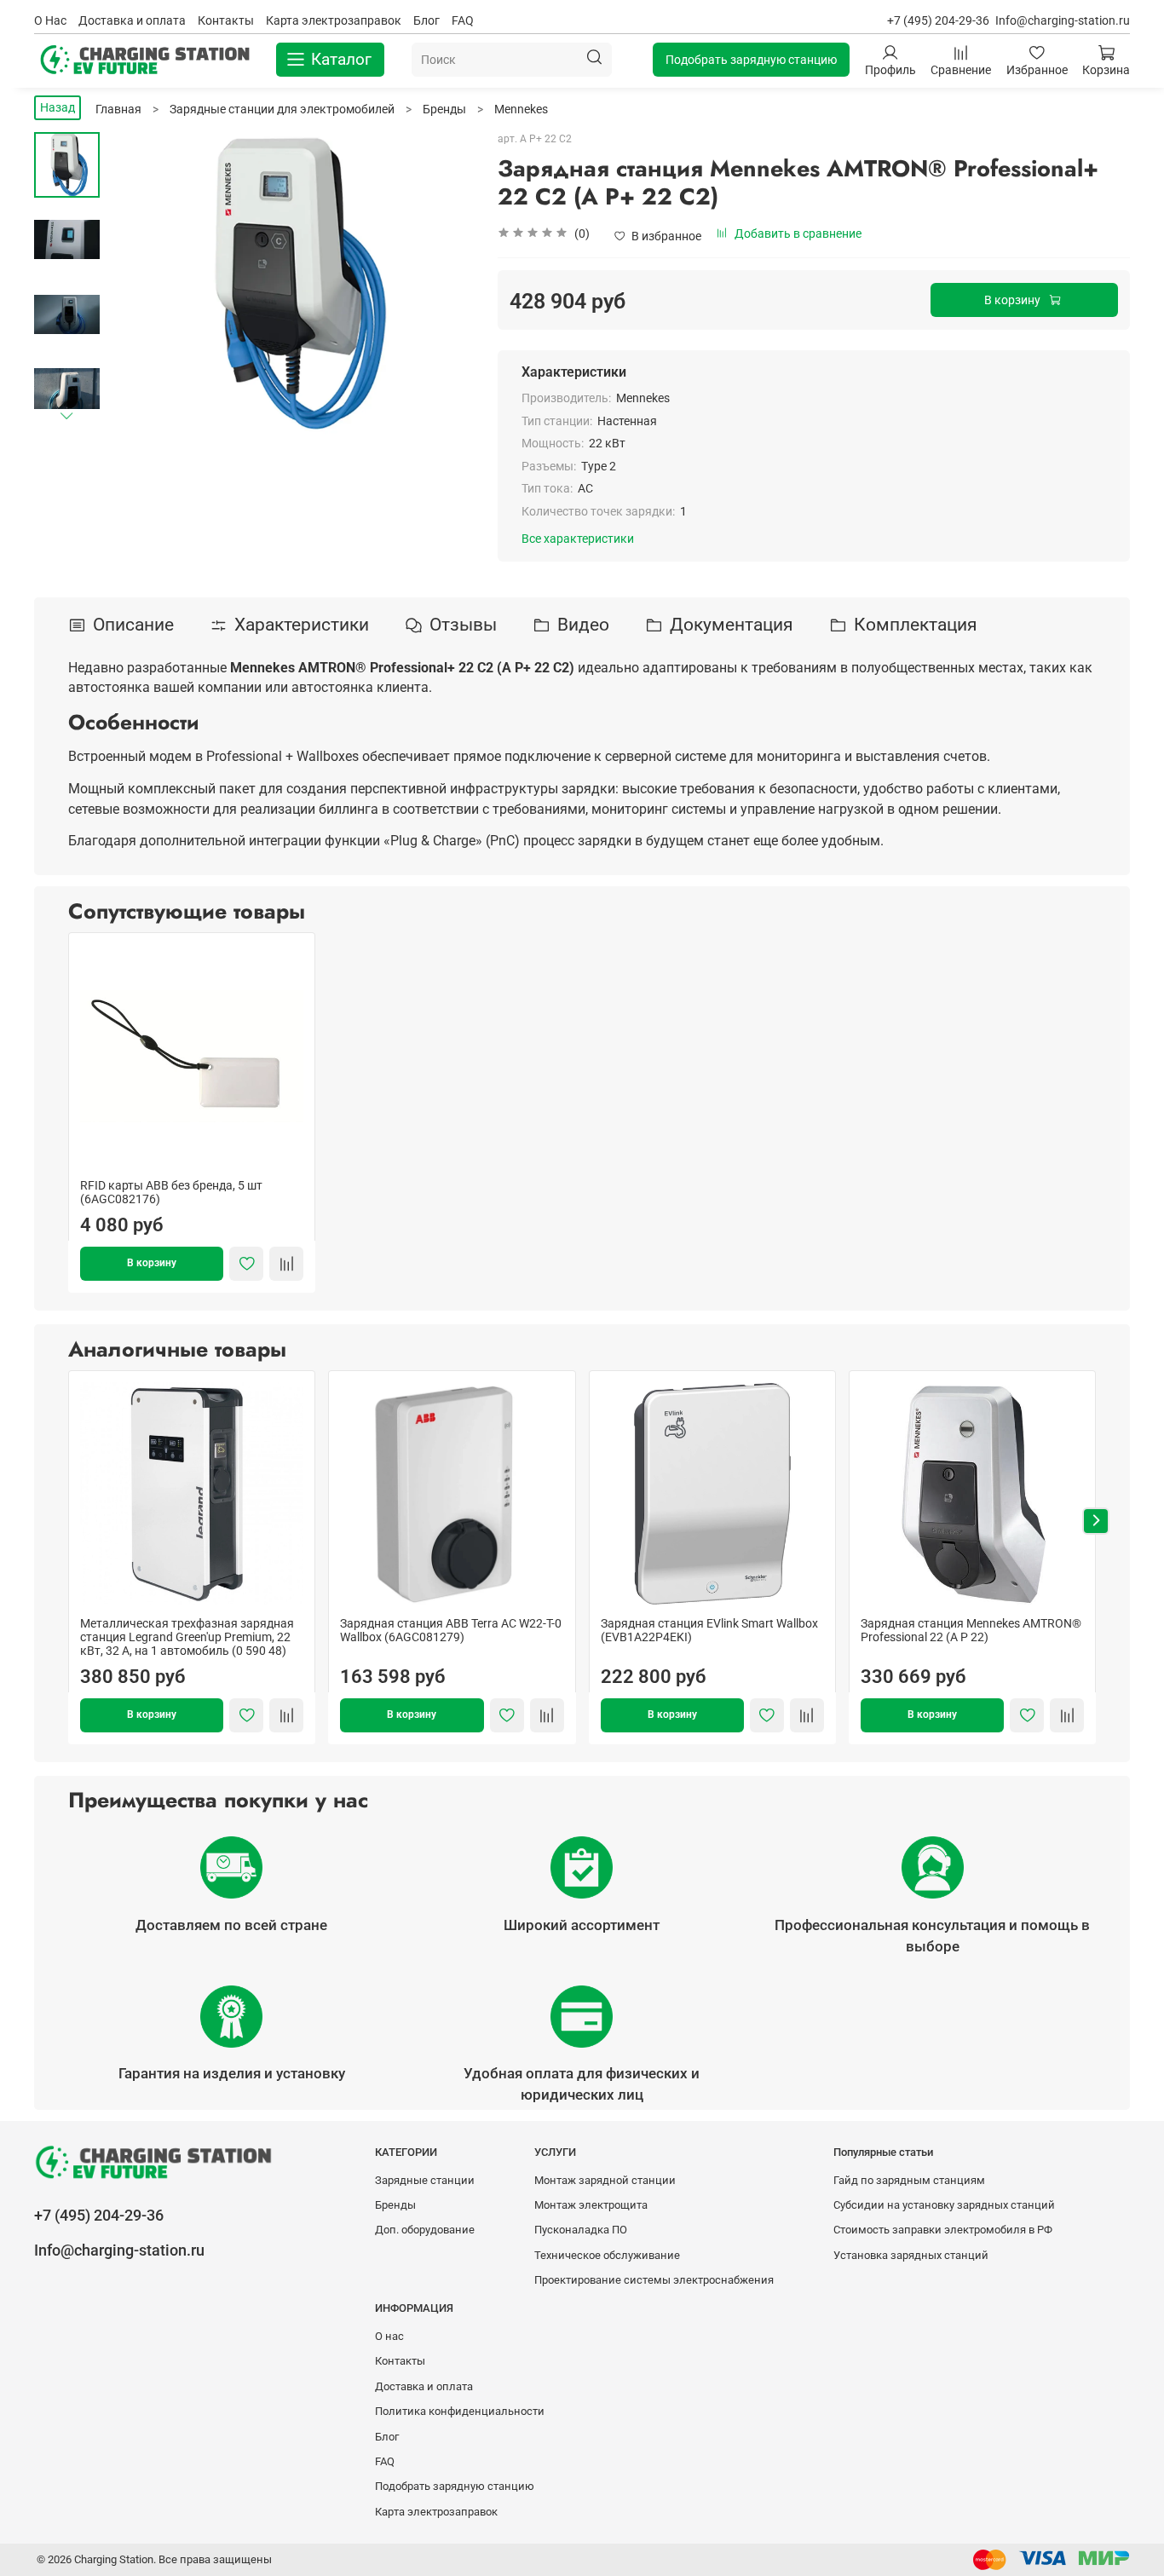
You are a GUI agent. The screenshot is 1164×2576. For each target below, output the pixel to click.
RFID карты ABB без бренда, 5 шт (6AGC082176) (171, 1192)
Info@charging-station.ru (1063, 20)
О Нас (50, 20)
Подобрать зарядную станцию (751, 60)
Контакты (226, 20)
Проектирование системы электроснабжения (654, 2280)
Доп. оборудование (425, 2230)
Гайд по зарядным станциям (909, 2180)
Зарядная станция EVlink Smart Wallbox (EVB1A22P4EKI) (709, 1630)
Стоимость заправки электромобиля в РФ (943, 2230)
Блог (426, 20)
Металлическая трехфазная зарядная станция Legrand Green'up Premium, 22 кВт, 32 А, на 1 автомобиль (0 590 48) (187, 1637)
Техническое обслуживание (607, 2255)
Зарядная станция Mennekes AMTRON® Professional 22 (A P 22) (971, 1630)
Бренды (395, 2205)
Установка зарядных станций (911, 2255)
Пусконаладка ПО (581, 2230)
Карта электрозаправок (334, 20)
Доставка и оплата (132, 20)
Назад (58, 107)
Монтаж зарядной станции (605, 2180)
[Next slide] (67, 415)
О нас (389, 2336)
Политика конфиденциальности (460, 2411)
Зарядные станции (425, 2180)
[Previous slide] (138, 284)
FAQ (463, 20)
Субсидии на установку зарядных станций (944, 2205)
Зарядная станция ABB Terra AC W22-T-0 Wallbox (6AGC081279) (451, 1630)
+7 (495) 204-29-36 (938, 20)
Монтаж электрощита (591, 2205)
